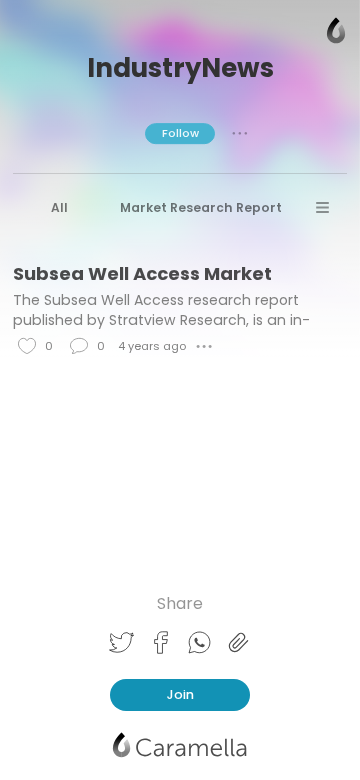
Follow (180, 133)
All (59, 207)
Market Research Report (201, 207)
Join (180, 694)
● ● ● (240, 133)
